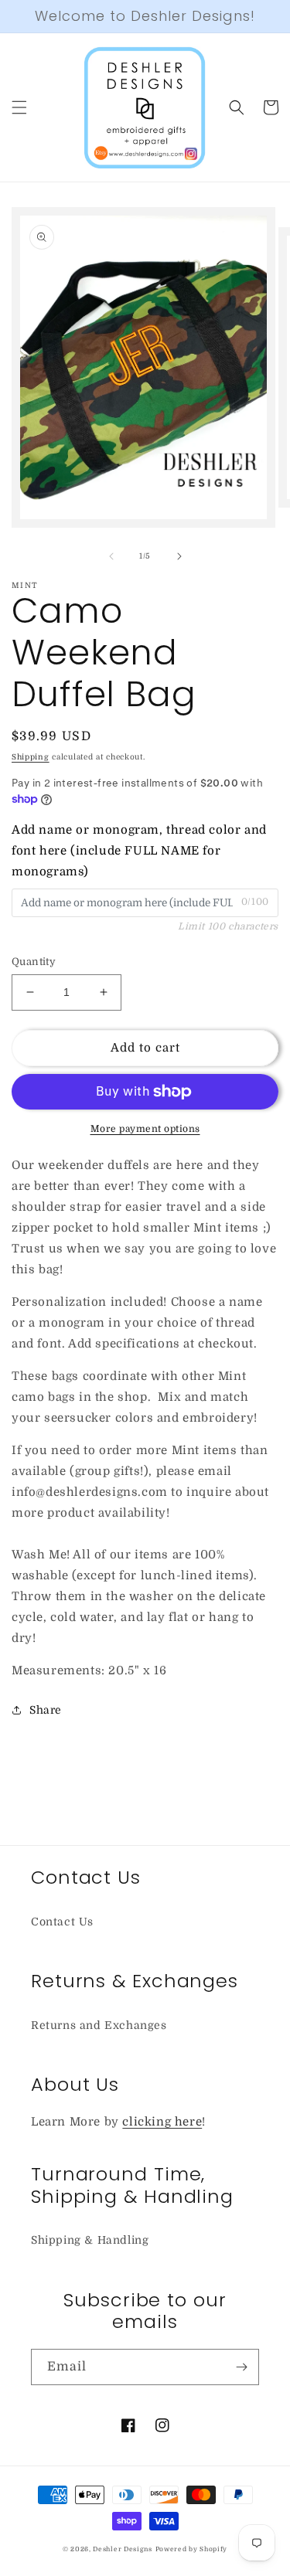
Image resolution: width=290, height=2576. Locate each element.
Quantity (34, 962)
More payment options (145, 1129)
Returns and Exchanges (99, 2025)
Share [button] (46, 1710)
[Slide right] (179, 556)
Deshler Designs (123, 2549)
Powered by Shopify (192, 2549)
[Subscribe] (241, 2367)
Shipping (31, 757)
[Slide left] (111, 556)
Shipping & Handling (90, 2240)
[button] (19, 107)
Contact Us (62, 1922)
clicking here (162, 2122)
